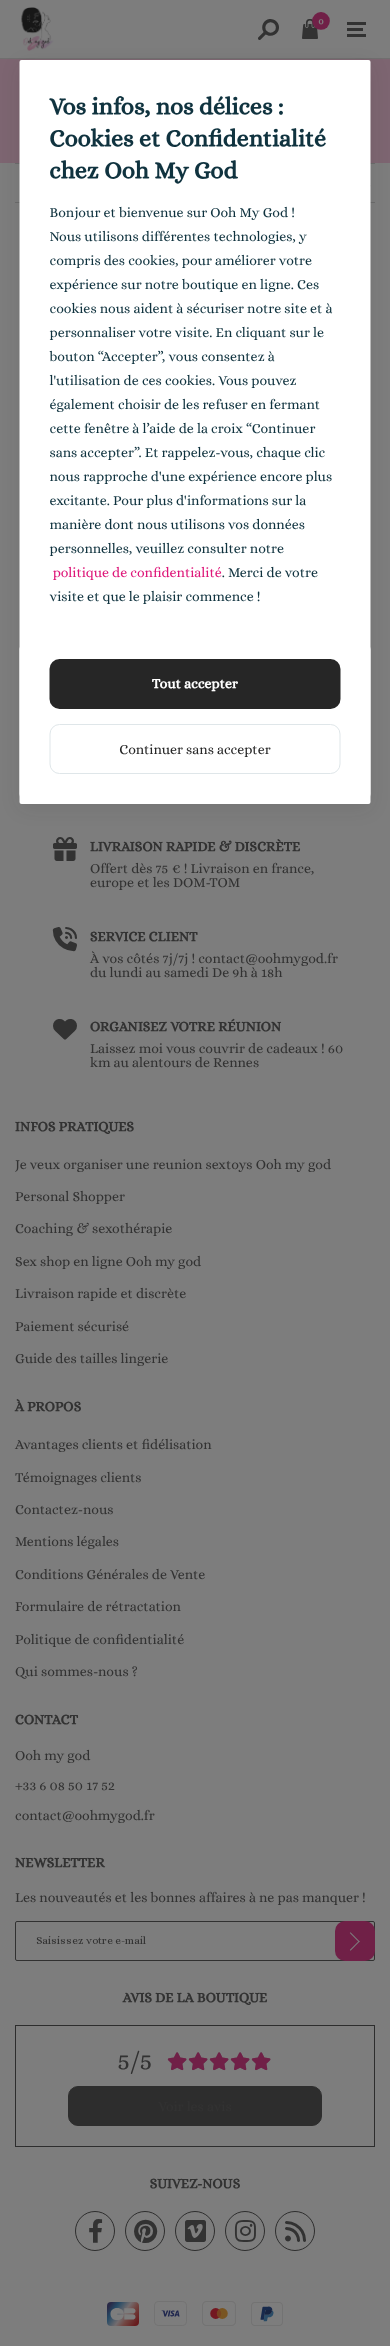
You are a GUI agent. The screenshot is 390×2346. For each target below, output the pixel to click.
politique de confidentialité (137, 573)
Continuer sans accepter (194, 750)
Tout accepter (195, 684)
